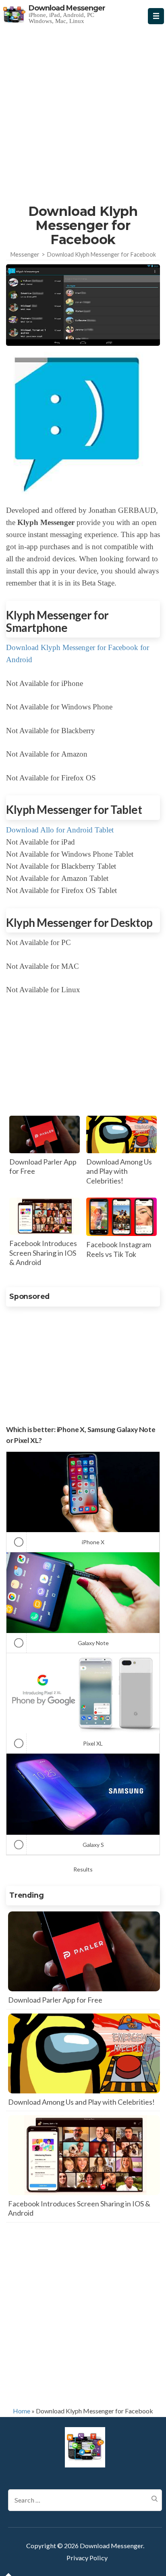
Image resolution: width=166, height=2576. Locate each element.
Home (22, 2411)
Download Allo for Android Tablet (60, 830)
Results (83, 1869)
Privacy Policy (87, 2558)
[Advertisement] (83, 112)
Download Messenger (67, 8)
